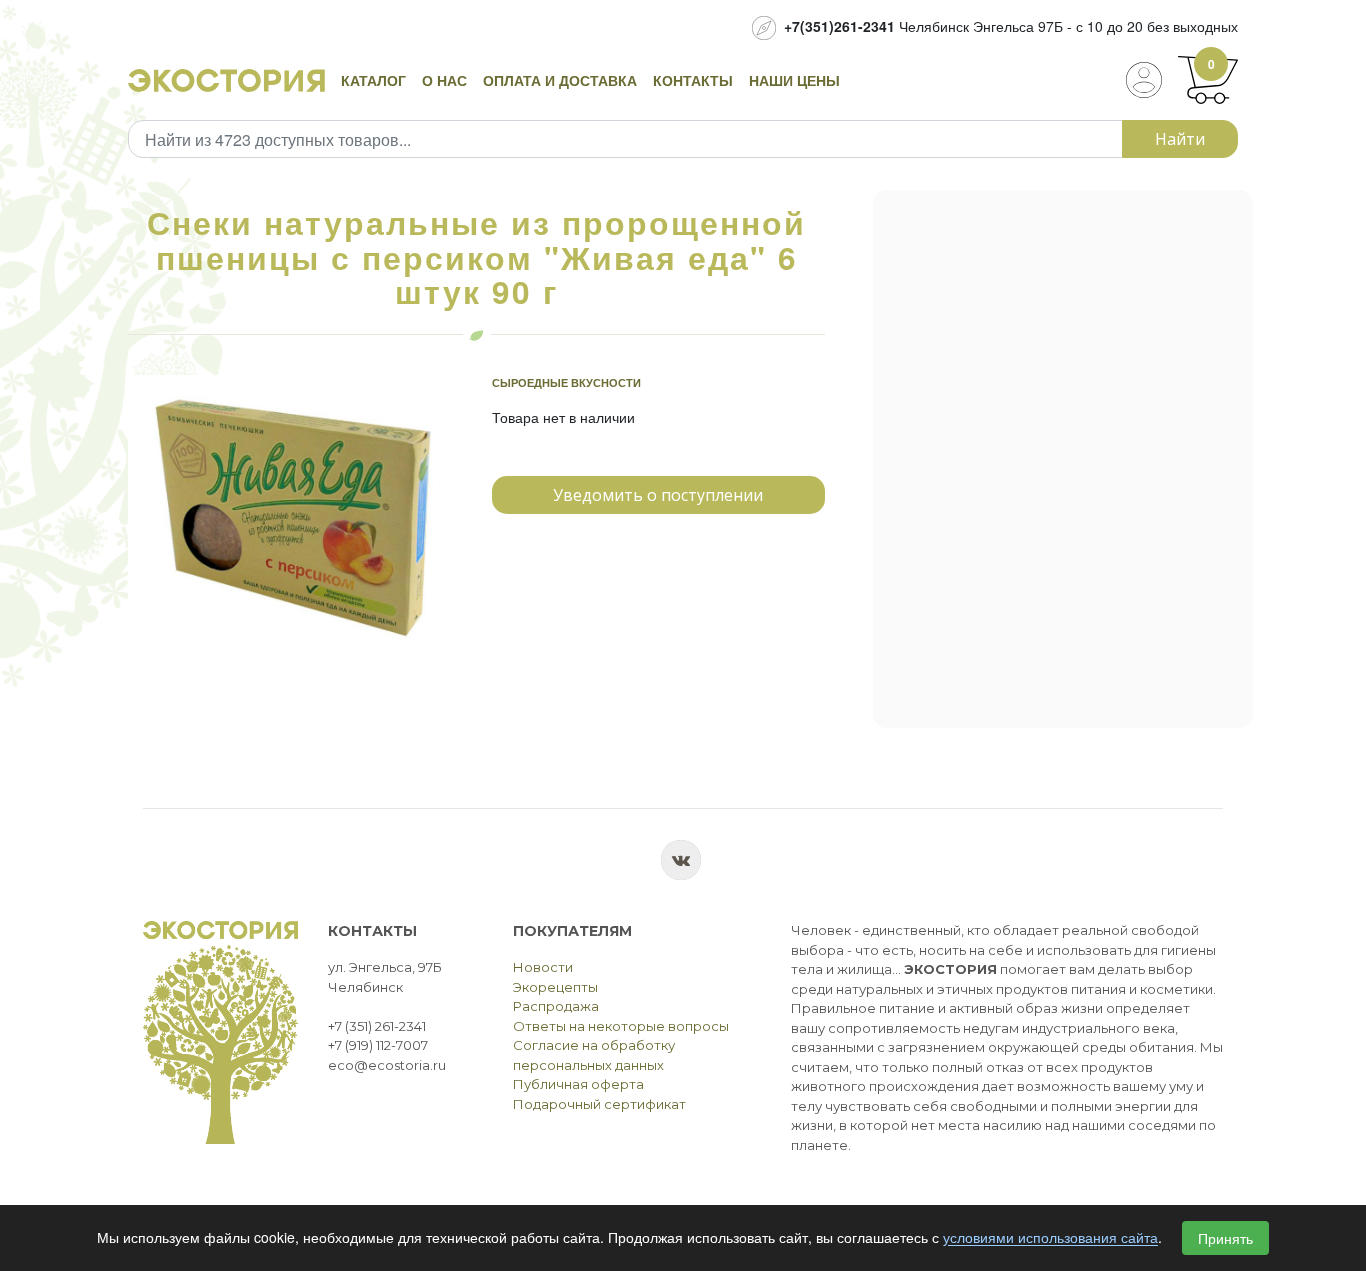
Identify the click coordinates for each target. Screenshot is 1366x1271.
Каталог (373, 80)
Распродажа (556, 1006)
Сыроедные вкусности (566, 382)
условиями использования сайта (1050, 1238)
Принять (1225, 1238)
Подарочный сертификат (599, 1104)
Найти (1180, 139)
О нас (444, 80)
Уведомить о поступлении (658, 495)
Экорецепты (555, 987)
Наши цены (794, 80)
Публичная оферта (578, 1084)
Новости (543, 967)
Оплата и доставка (560, 80)
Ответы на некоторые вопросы (621, 1026)
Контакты (693, 80)
